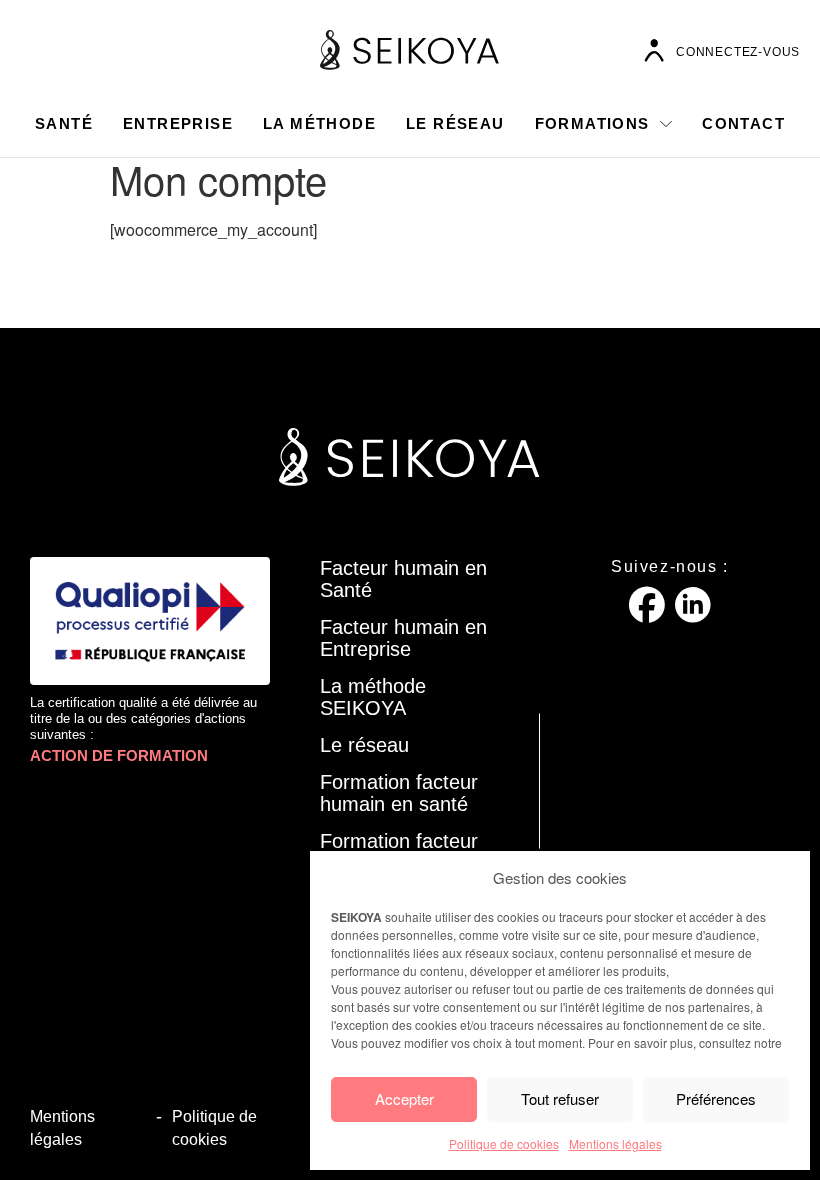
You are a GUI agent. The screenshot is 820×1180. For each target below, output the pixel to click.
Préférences (716, 1098)
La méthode (319, 123)
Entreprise (178, 123)
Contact (743, 123)
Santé (64, 123)
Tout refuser (560, 1098)
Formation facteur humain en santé (399, 793)
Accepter (404, 1098)
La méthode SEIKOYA (373, 697)
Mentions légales (615, 1143)
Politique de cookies (504, 1143)
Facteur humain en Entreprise (403, 638)
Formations (592, 123)
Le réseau (455, 123)
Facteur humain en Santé (403, 579)
